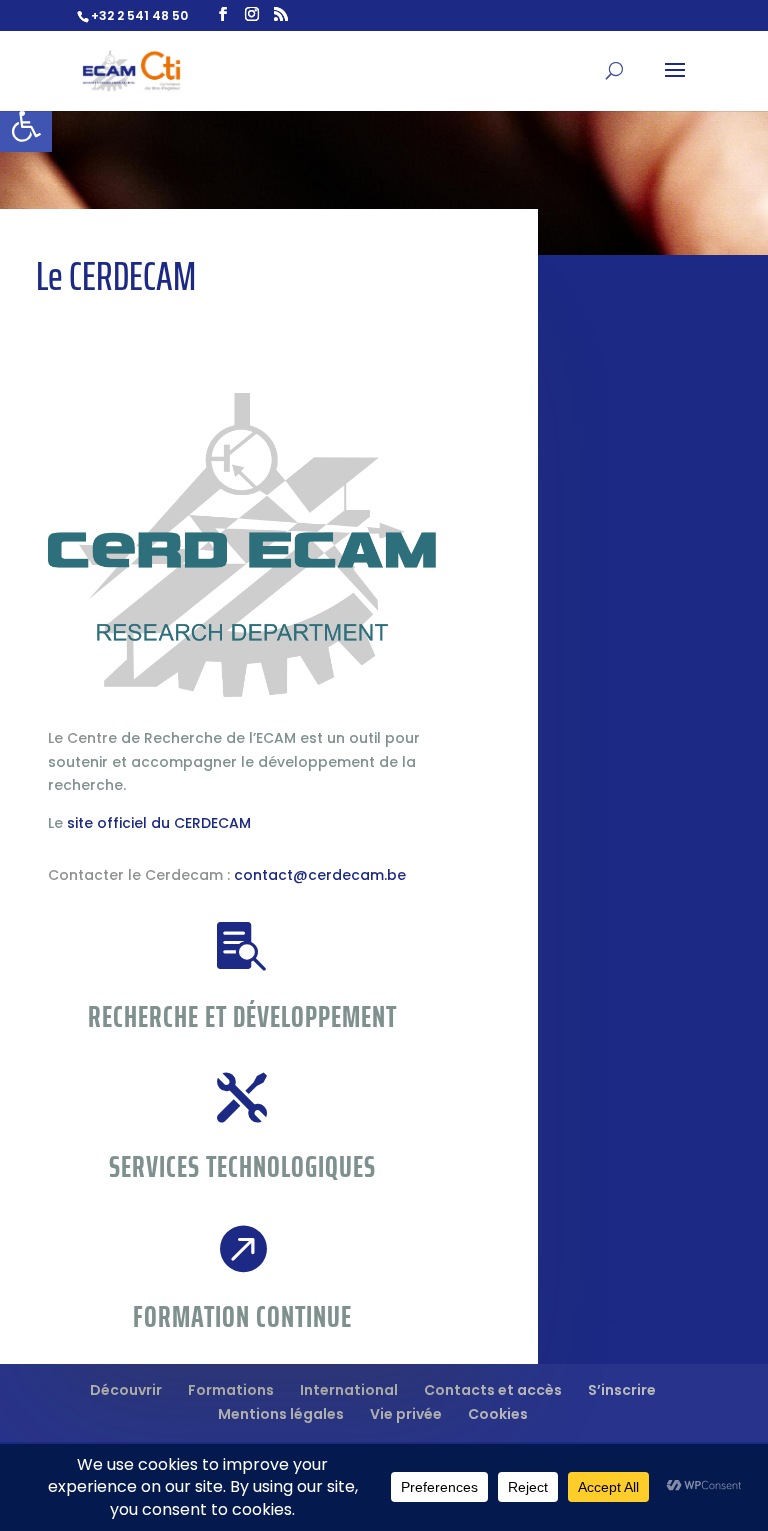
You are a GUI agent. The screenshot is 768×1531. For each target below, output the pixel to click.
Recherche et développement (242, 1016)
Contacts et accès (493, 1390)
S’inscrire (622, 1390)
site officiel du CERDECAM (159, 823)
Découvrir (126, 1390)
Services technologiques (242, 1166)
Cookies (498, 1414)
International (349, 1390)
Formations (231, 1390)
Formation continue (242, 1316)
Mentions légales (281, 1414)
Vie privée (406, 1414)
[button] (26, 126)
